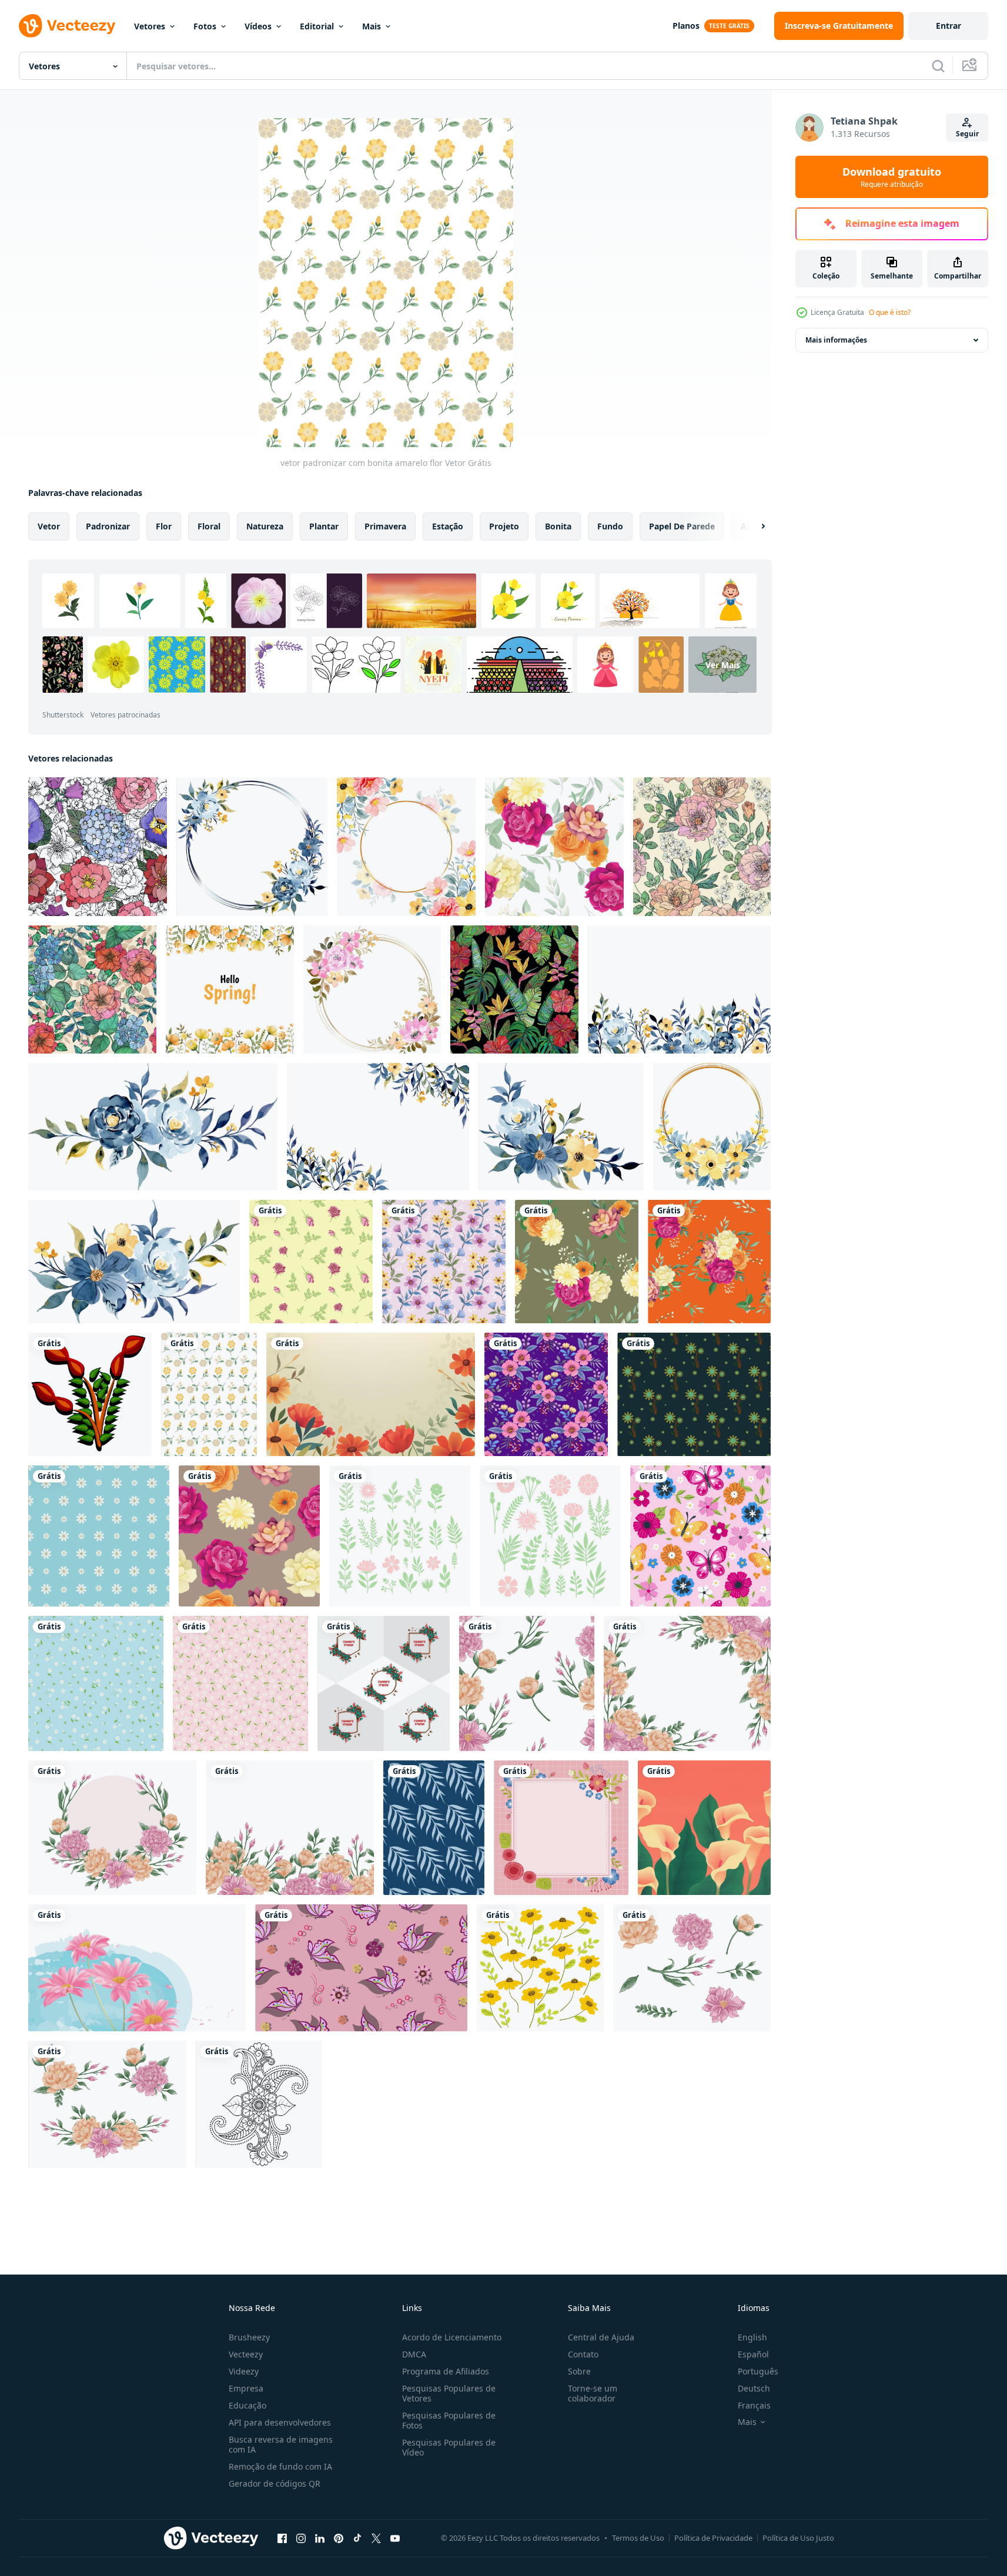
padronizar (108, 526)
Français (754, 2405)
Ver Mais (723, 665)
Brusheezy (249, 2337)
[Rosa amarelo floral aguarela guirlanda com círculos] (372, 990)
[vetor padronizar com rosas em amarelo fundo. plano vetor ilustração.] (311, 1262)
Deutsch (754, 2388)
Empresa (246, 2388)
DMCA (414, 2354)
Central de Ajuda (601, 2337)
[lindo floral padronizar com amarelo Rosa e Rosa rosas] (554, 847)
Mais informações (836, 340)
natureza (265, 526)
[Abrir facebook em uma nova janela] (282, 2538)
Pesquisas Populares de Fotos (449, 2420)
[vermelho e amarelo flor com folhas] (90, 1394)
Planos (686, 26)
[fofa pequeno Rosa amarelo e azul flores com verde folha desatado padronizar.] (444, 1262)
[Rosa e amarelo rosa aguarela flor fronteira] (687, 1683)
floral (209, 526)
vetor (49, 526)
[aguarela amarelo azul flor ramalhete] (153, 1127)
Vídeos (258, 26)
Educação (247, 2405)
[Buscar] (938, 66)
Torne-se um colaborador (593, 2393)
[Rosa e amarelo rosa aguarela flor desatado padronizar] (527, 1683)
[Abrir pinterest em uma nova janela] (339, 2538)
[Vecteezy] (67, 26)
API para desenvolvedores (280, 2422)
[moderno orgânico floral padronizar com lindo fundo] (694, 1394)
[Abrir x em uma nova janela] (376, 2538)
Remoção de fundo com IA (280, 2466)
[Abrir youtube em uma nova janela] (395, 2538)
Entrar (949, 26)
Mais (372, 26)
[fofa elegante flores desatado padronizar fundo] (99, 1536)
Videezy (244, 2371)
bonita (558, 526)
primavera (385, 526)
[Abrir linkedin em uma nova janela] (320, 2538)
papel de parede (682, 526)
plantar (324, 526)
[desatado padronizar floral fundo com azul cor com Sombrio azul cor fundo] (434, 1828)
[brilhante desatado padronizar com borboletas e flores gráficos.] (700, 1536)
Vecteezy (246, 2354)
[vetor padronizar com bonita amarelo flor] (209, 1394)
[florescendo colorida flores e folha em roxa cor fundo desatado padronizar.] (546, 1394)
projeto (504, 526)
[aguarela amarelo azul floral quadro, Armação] (378, 1127)
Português (758, 2371)
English (752, 2337)
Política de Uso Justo (798, 2538)
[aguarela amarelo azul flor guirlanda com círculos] (252, 847)
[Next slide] (753, 526)
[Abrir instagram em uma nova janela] (301, 2538)
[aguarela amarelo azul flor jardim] (679, 990)
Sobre (579, 2371)
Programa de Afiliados (446, 2371)
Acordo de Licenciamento (452, 2337)
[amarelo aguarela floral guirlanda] (712, 1127)
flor (164, 526)
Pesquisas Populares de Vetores (449, 2393)
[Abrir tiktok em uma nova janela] (357, 2538)
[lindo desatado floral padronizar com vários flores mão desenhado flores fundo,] (98, 847)
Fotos (205, 26)
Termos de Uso (638, 2538)
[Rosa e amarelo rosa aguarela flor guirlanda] (112, 1828)
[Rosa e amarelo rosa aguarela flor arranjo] (107, 2104)
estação (448, 526)
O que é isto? (890, 312)
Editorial (317, 26)
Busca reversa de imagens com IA (281, 2444)
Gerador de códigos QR (275, 2483)
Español (753, 2354)
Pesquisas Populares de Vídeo (449, 2447)
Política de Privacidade (713, 2538)
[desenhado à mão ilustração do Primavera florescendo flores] (137, 1968)
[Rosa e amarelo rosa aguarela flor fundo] (290, 1828)
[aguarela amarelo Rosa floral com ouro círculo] (406, 847)
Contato (583, 2354)
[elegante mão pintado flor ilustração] (704, 1828)
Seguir (967, 134)
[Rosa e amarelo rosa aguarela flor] (692, 1968)
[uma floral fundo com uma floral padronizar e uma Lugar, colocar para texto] (371, 1394)
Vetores (150, 26)
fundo (610, 526)
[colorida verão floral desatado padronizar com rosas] (92, 990)
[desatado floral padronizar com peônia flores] (702, 847)
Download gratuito (892, 177)
